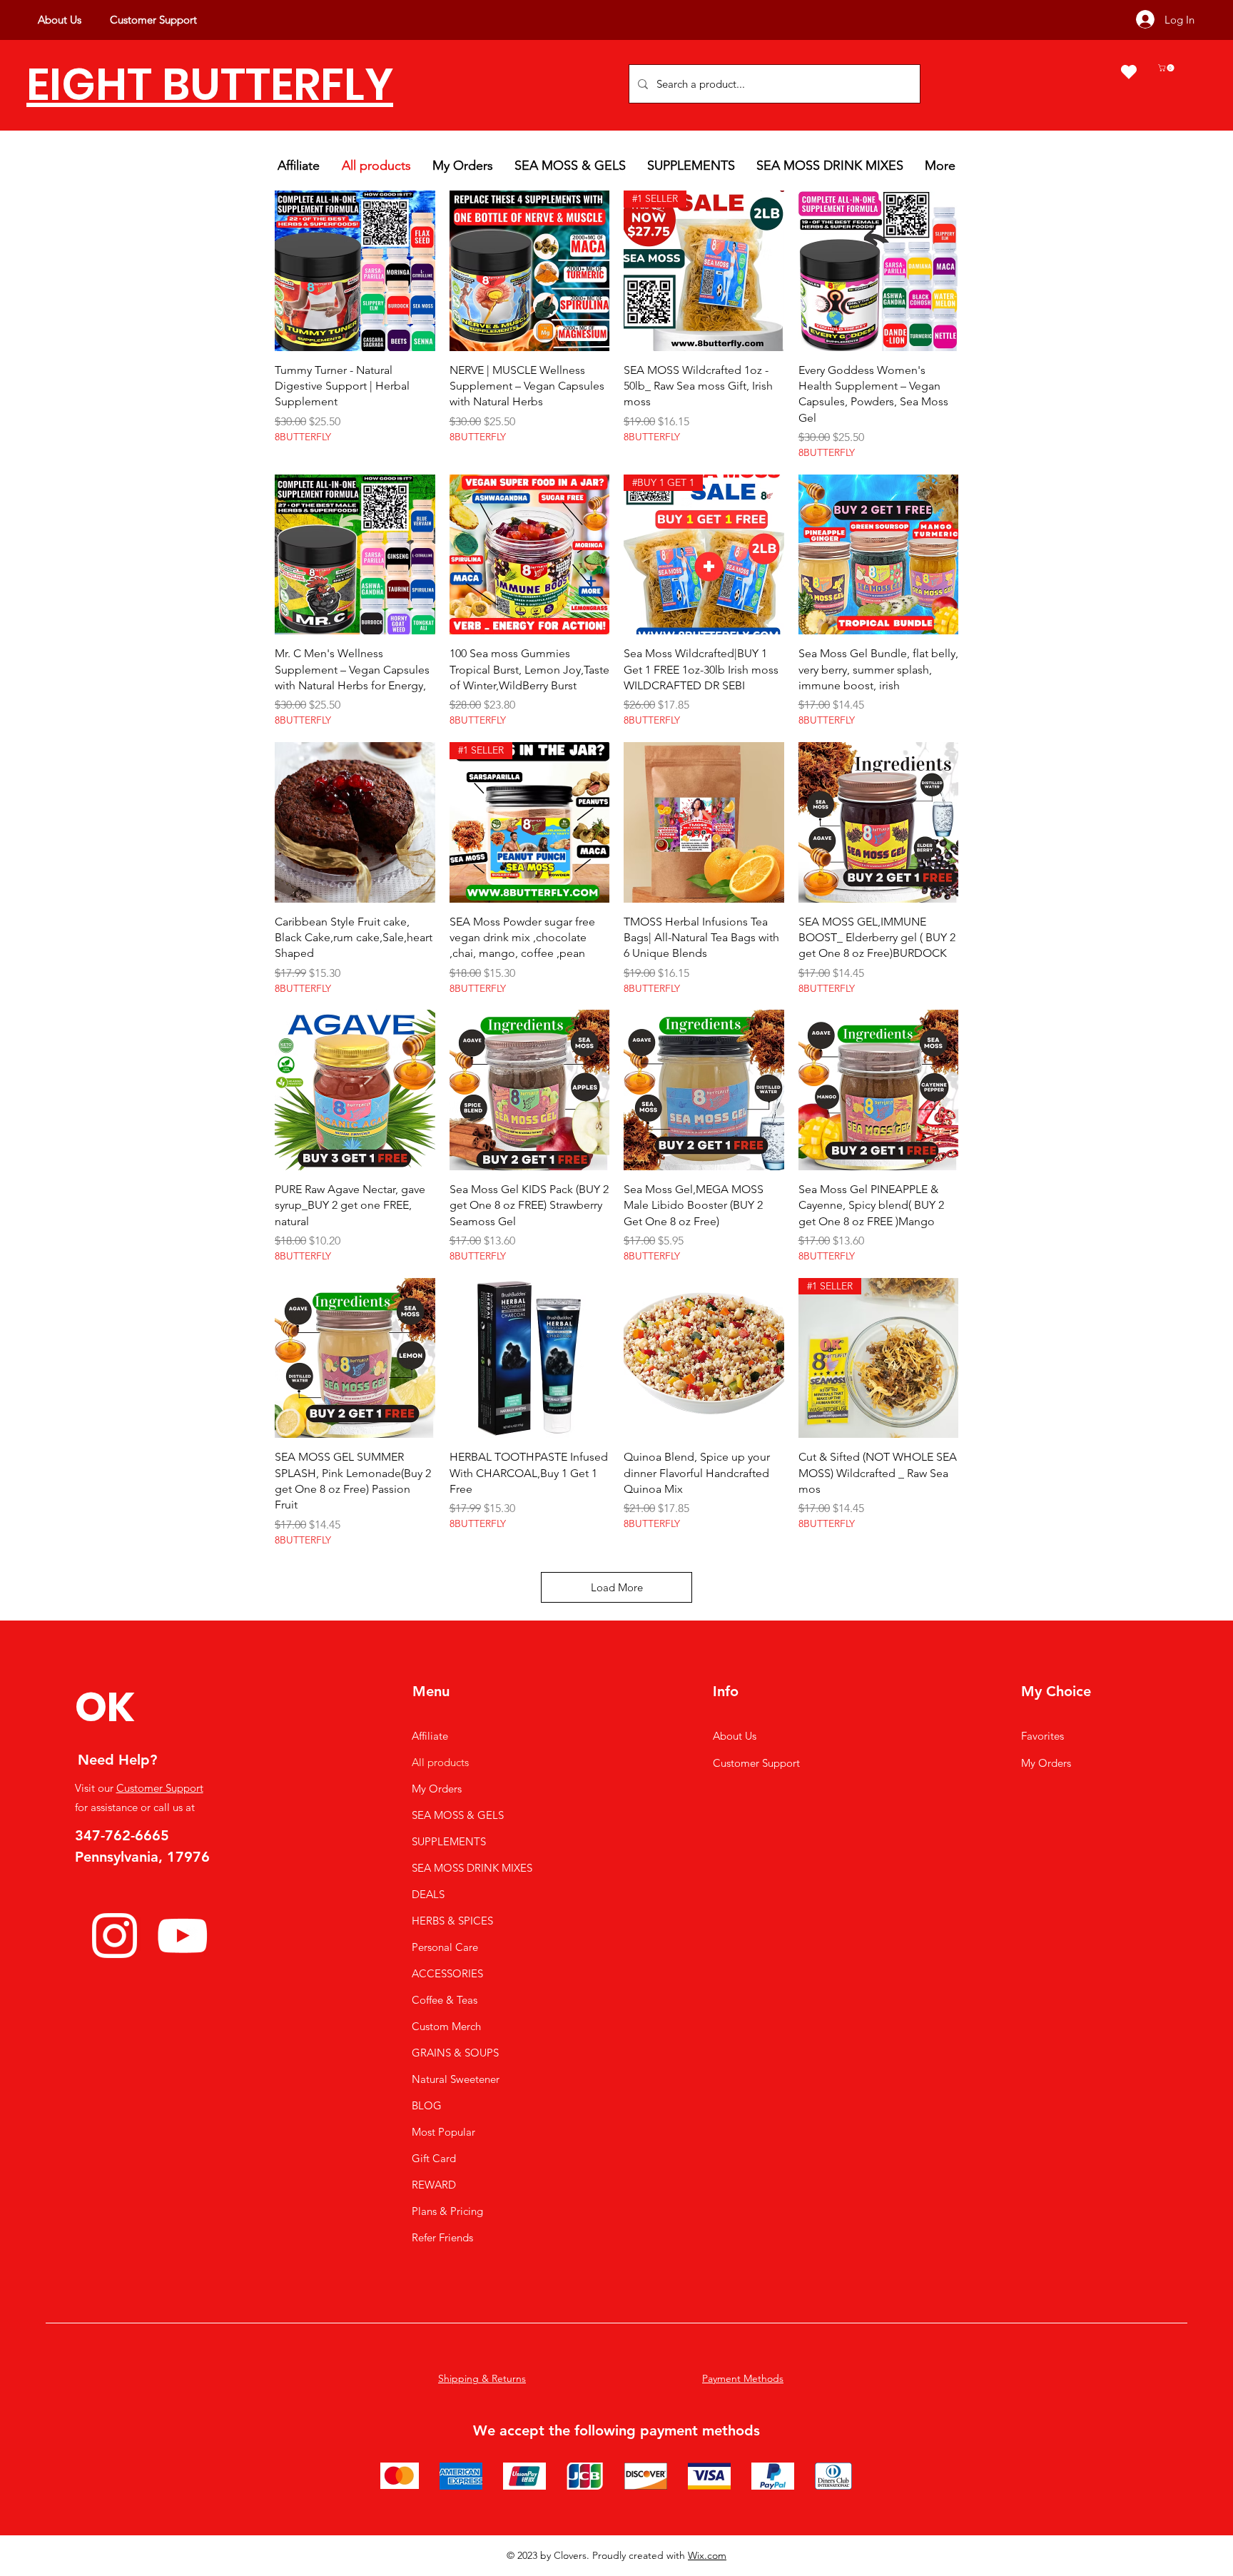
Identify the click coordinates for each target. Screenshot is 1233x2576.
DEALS (428, 1894)
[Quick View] (355, 271)
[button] (1167, 68)
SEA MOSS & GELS (458, 1815)
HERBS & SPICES (452, 1921)
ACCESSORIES (447, 1973)
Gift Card (434, 2158)
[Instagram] (115, 1936)
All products (440, 1762)
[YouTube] (182, 1936)
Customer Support (160, 1788)
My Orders (437, 1789)
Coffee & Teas (445, 2000)
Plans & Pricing (447, 2211)
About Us (735, 1736)
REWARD (434, 2185)
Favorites (1042, 1736)
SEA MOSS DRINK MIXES (472, 1868)
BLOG (427, 2105)
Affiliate (430, 1736)
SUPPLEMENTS (449, 1841)
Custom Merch (446, 2026)
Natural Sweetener (456, 2079)
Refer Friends (442, 2237)
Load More (617, 1587)
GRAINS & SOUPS (455, 2053)
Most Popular (443, 2132)
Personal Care (445, 1947)
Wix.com (707, 2555)
